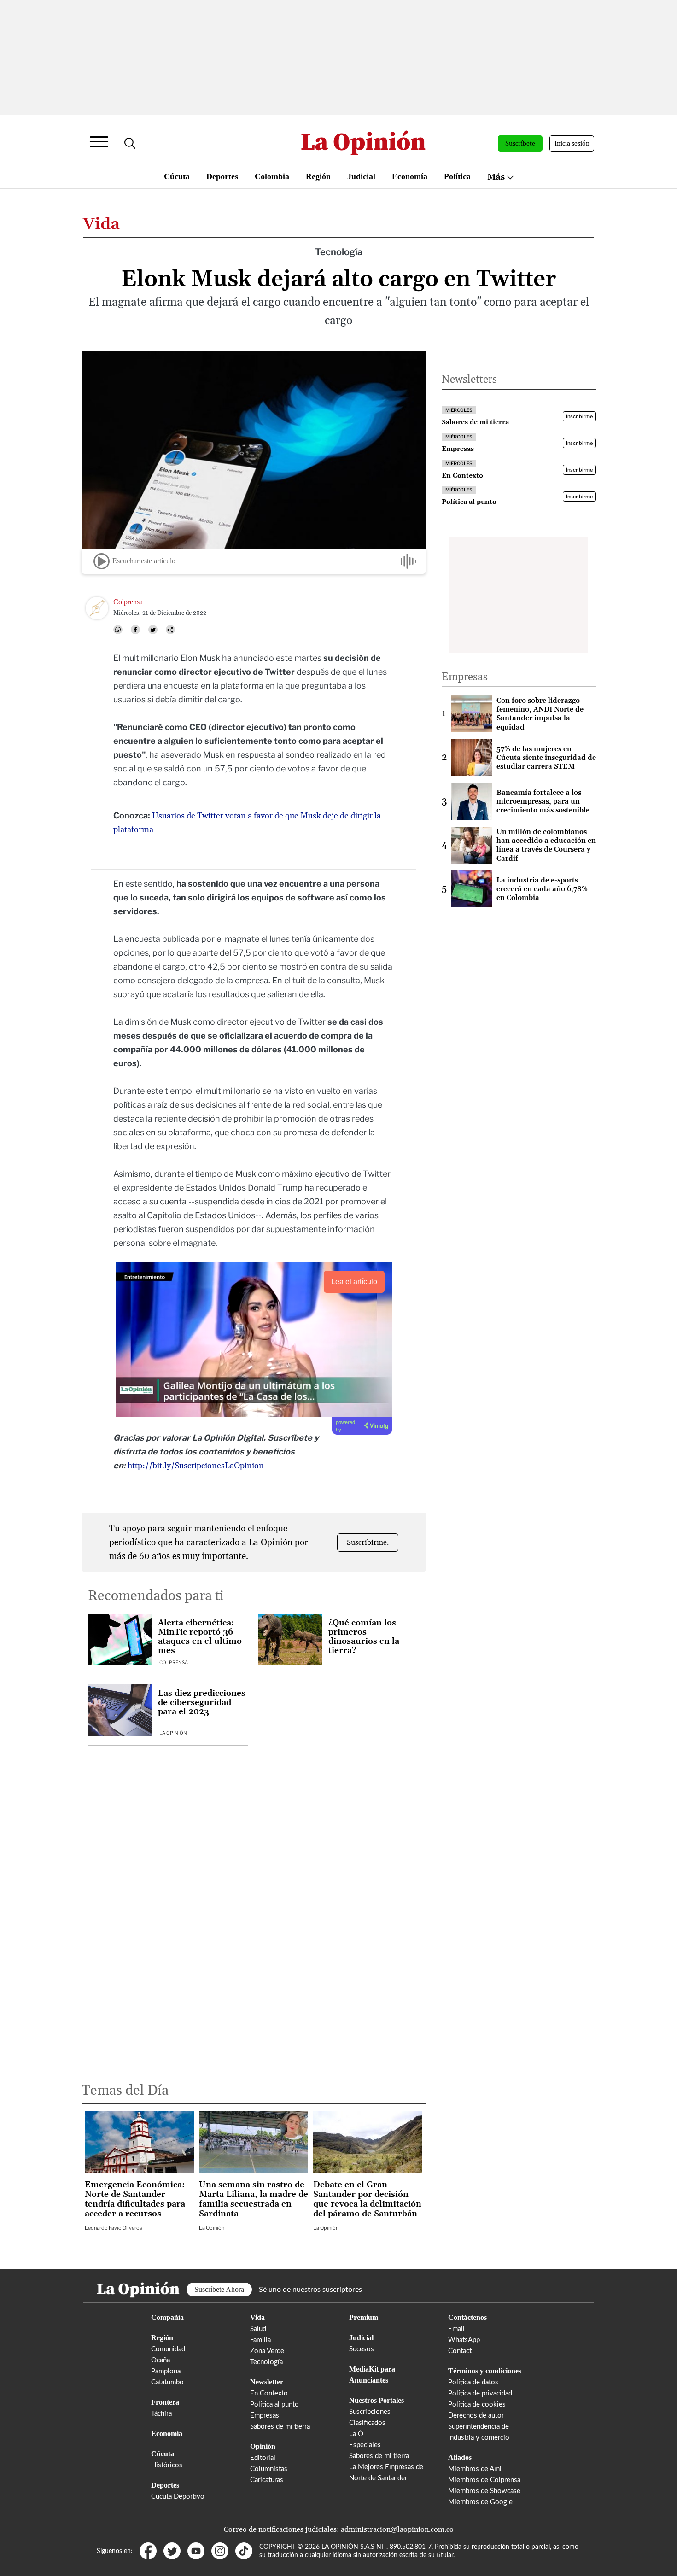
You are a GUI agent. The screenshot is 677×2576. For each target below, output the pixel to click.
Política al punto (274, 2404)
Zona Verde (267, 2351)
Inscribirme (579, 417)
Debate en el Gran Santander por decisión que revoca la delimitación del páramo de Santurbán (367, 2199)
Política (457, 176)
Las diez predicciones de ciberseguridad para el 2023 (202, 1703)
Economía (410, 176)
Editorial (263, 2458)
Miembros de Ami (475, 2469)
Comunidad (168, 2349)
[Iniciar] (102, 561)
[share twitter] (153, 630)
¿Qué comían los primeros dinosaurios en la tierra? (364, 1637)
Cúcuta (177, 176)
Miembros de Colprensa (484, 2480)
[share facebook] (135, 630)
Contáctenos (467, 2317)
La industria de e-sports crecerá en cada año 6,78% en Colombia (542, 889)
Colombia (272, 176)
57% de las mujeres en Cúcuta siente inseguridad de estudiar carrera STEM (546, 758)
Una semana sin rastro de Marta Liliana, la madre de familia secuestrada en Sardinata (254, 2199)
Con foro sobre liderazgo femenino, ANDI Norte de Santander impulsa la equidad (540, 714)
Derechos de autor (476, 2415)
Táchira (161, 2414)
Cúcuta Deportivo (178, 2497)
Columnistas (269, 2469)
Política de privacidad (480, 2393)
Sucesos (362, 2349)
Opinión (263, 2446)
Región (318, 176)
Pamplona (166, 2371)
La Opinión (173, 1733)
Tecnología (266, 2362)
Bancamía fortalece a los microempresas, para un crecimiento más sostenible (543, 802)
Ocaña (160, 2360)
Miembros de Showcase (484, 2491)
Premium (364, 2317)
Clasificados (367, 2423)
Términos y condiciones (485, 2371)
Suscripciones (370, 2412)
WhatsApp (464, 2340)
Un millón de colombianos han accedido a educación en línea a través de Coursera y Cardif (546, 845)
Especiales (365, 2445)
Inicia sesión (572, 144)
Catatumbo (167, 2382)
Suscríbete (520, 144)
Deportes (222, 176)
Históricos (167, 2465)
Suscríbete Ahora (219, 2289)
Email (456, 2329)
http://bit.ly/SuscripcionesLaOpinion (196, 1466)
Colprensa (174, 1662)
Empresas (265, 2415)
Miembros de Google (480, 2502)
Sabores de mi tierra (280, 2427)
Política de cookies (477, 2404)
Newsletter (267, 2382)
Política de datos (473, 2382)
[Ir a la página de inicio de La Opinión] (363, 143)
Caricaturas (267, 2480)
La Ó (356, 2434)
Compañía (167, 2317)
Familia (260, 2340)
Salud (258, 2329)
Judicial (361, 176)
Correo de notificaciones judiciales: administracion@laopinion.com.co (339, 2529)
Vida (101, 224)
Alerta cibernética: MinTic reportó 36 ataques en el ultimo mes (200, 1637)
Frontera (165, 2402)
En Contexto (269, 2393)
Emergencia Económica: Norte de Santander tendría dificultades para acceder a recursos (135, 2199)
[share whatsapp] (118, 630)
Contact (460, 2351)
